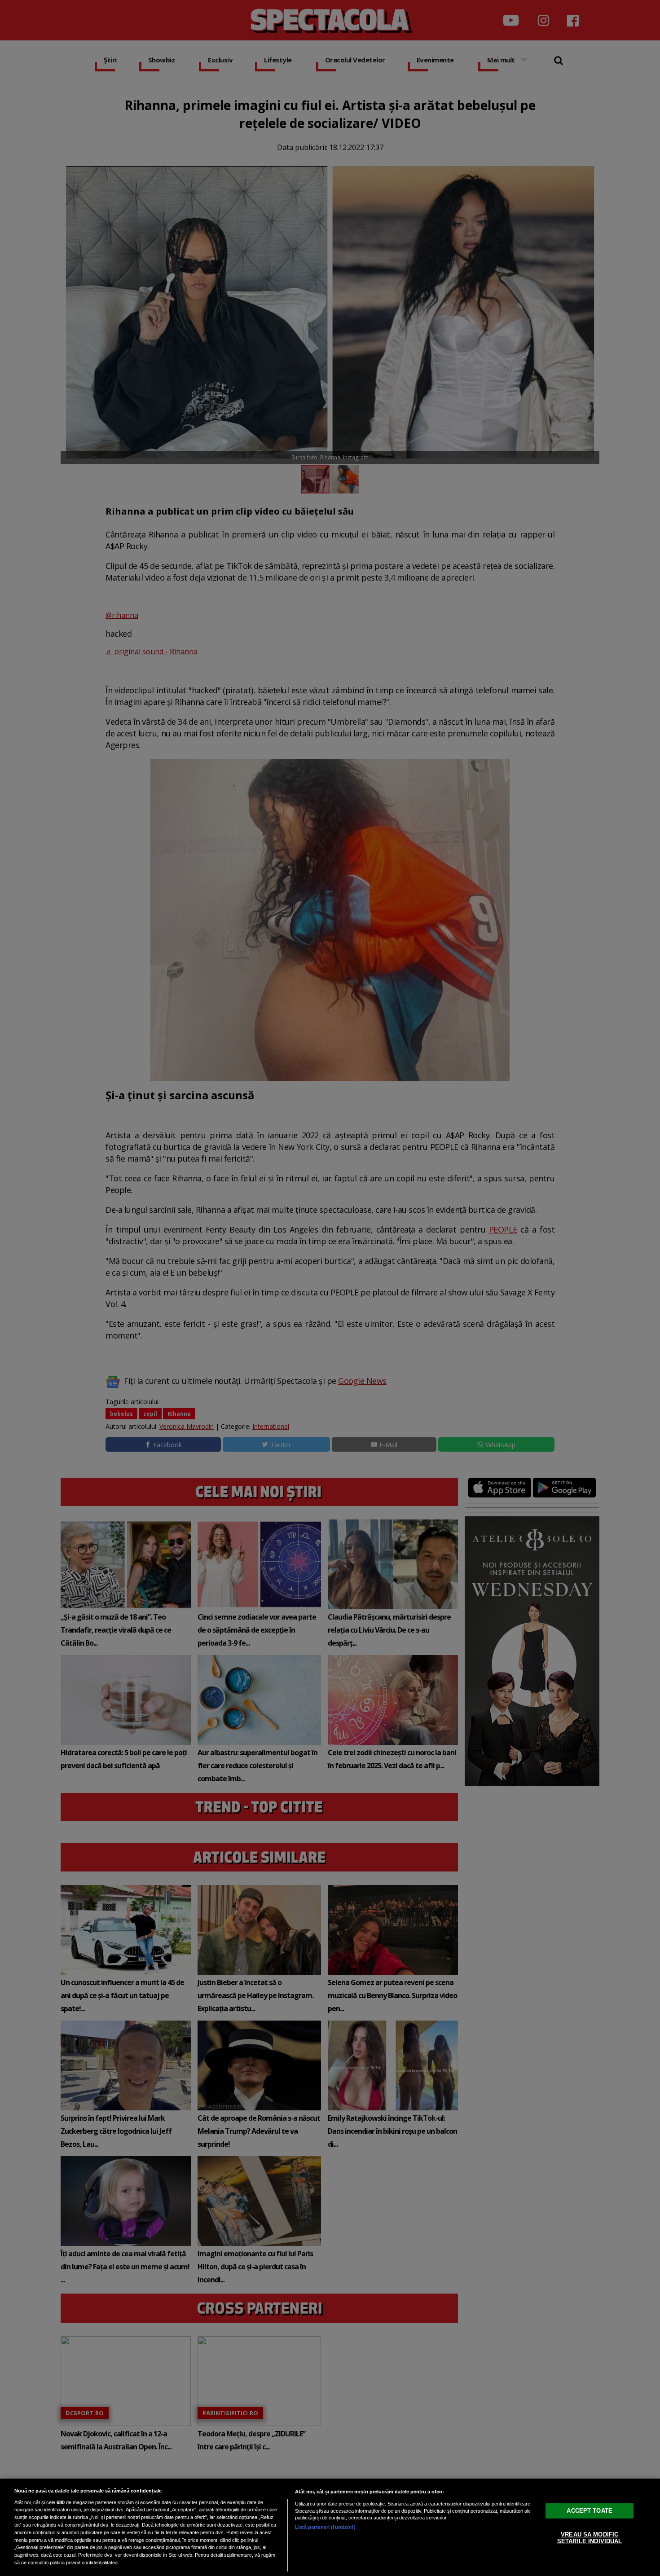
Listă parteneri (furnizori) (325, 2527)
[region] (330, 2527)
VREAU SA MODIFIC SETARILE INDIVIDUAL (590, 2538)
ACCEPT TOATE (590, 2510)
